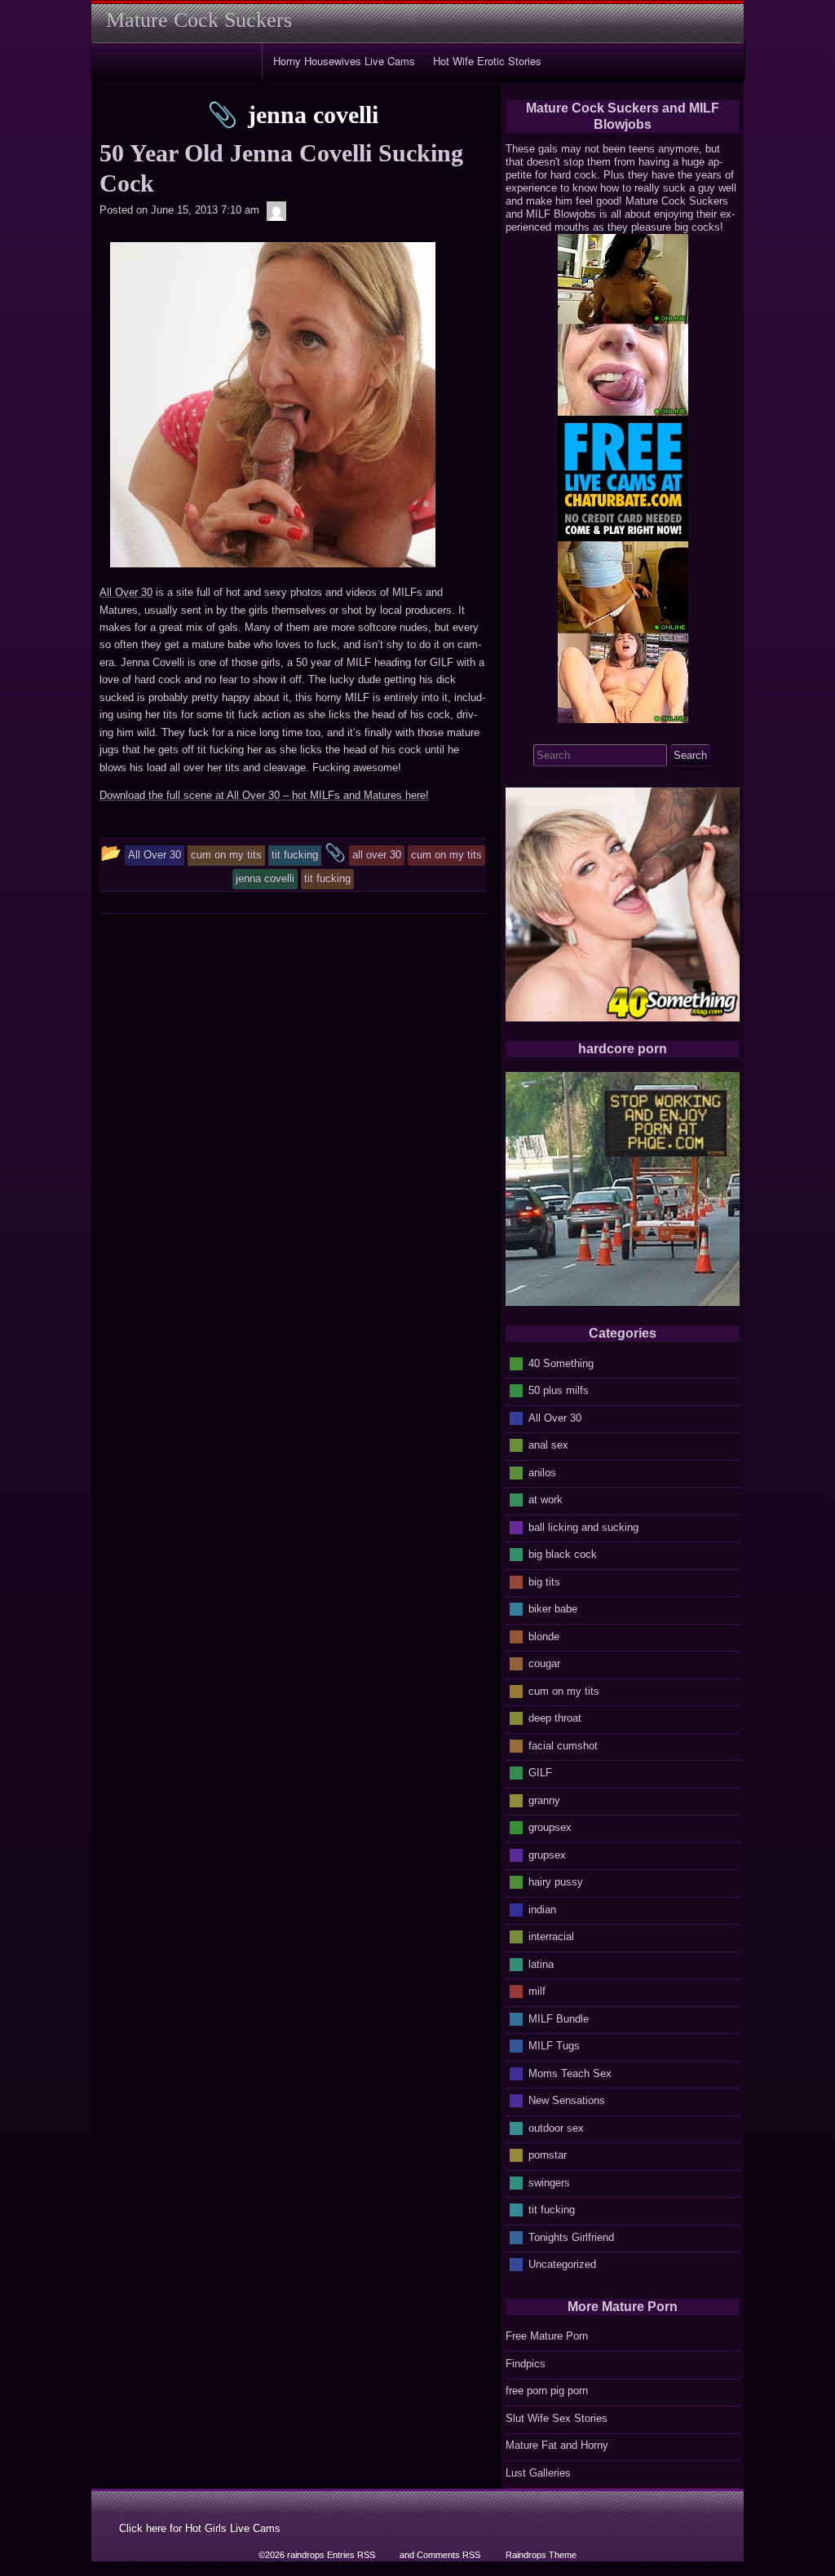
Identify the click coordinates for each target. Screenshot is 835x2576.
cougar (544, 1663)
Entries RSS (351, 2555)
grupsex (547, 1854)
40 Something (561, 1363)
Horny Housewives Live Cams (344, 61)
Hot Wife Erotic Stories (487, 61)
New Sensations (567, 2100)
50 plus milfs (559, 1390)
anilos (542, 1472)
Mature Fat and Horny (557, 2445)
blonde (544, 1636)
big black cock (563, 1554)
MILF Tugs (554, 2046)
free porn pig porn (547, 2391)
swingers (549, 2182)
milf (537, 1991)
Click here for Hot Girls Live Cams (200, 2528)
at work (546, 1500)
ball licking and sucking (583, 1526)
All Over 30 (126, 592)
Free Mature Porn (547, 2336)
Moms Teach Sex (570, 2073)
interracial (551, 1936)
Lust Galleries (538, 2473)
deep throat (555, 1718)
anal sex (548, 1445)
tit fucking (552, 2210)
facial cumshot (563, 1745)
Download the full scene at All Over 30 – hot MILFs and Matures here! (264, 795)
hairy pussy (556, 1882)
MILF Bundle (559, 2018)
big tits (544, 1581)
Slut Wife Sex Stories (557, 2418)
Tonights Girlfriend (571, 2236)
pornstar (548, 2155)
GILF (540, 1773)
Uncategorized (562, 2264)
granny (544, 1800)
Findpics (526, 2364)
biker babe (553, 1609)
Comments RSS (448, 2555)
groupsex (550, 1827)
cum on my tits (564, 1690)
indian (542, 1909)
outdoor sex (556, 2127)
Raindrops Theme (541, 2555)
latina (541, 1963)
